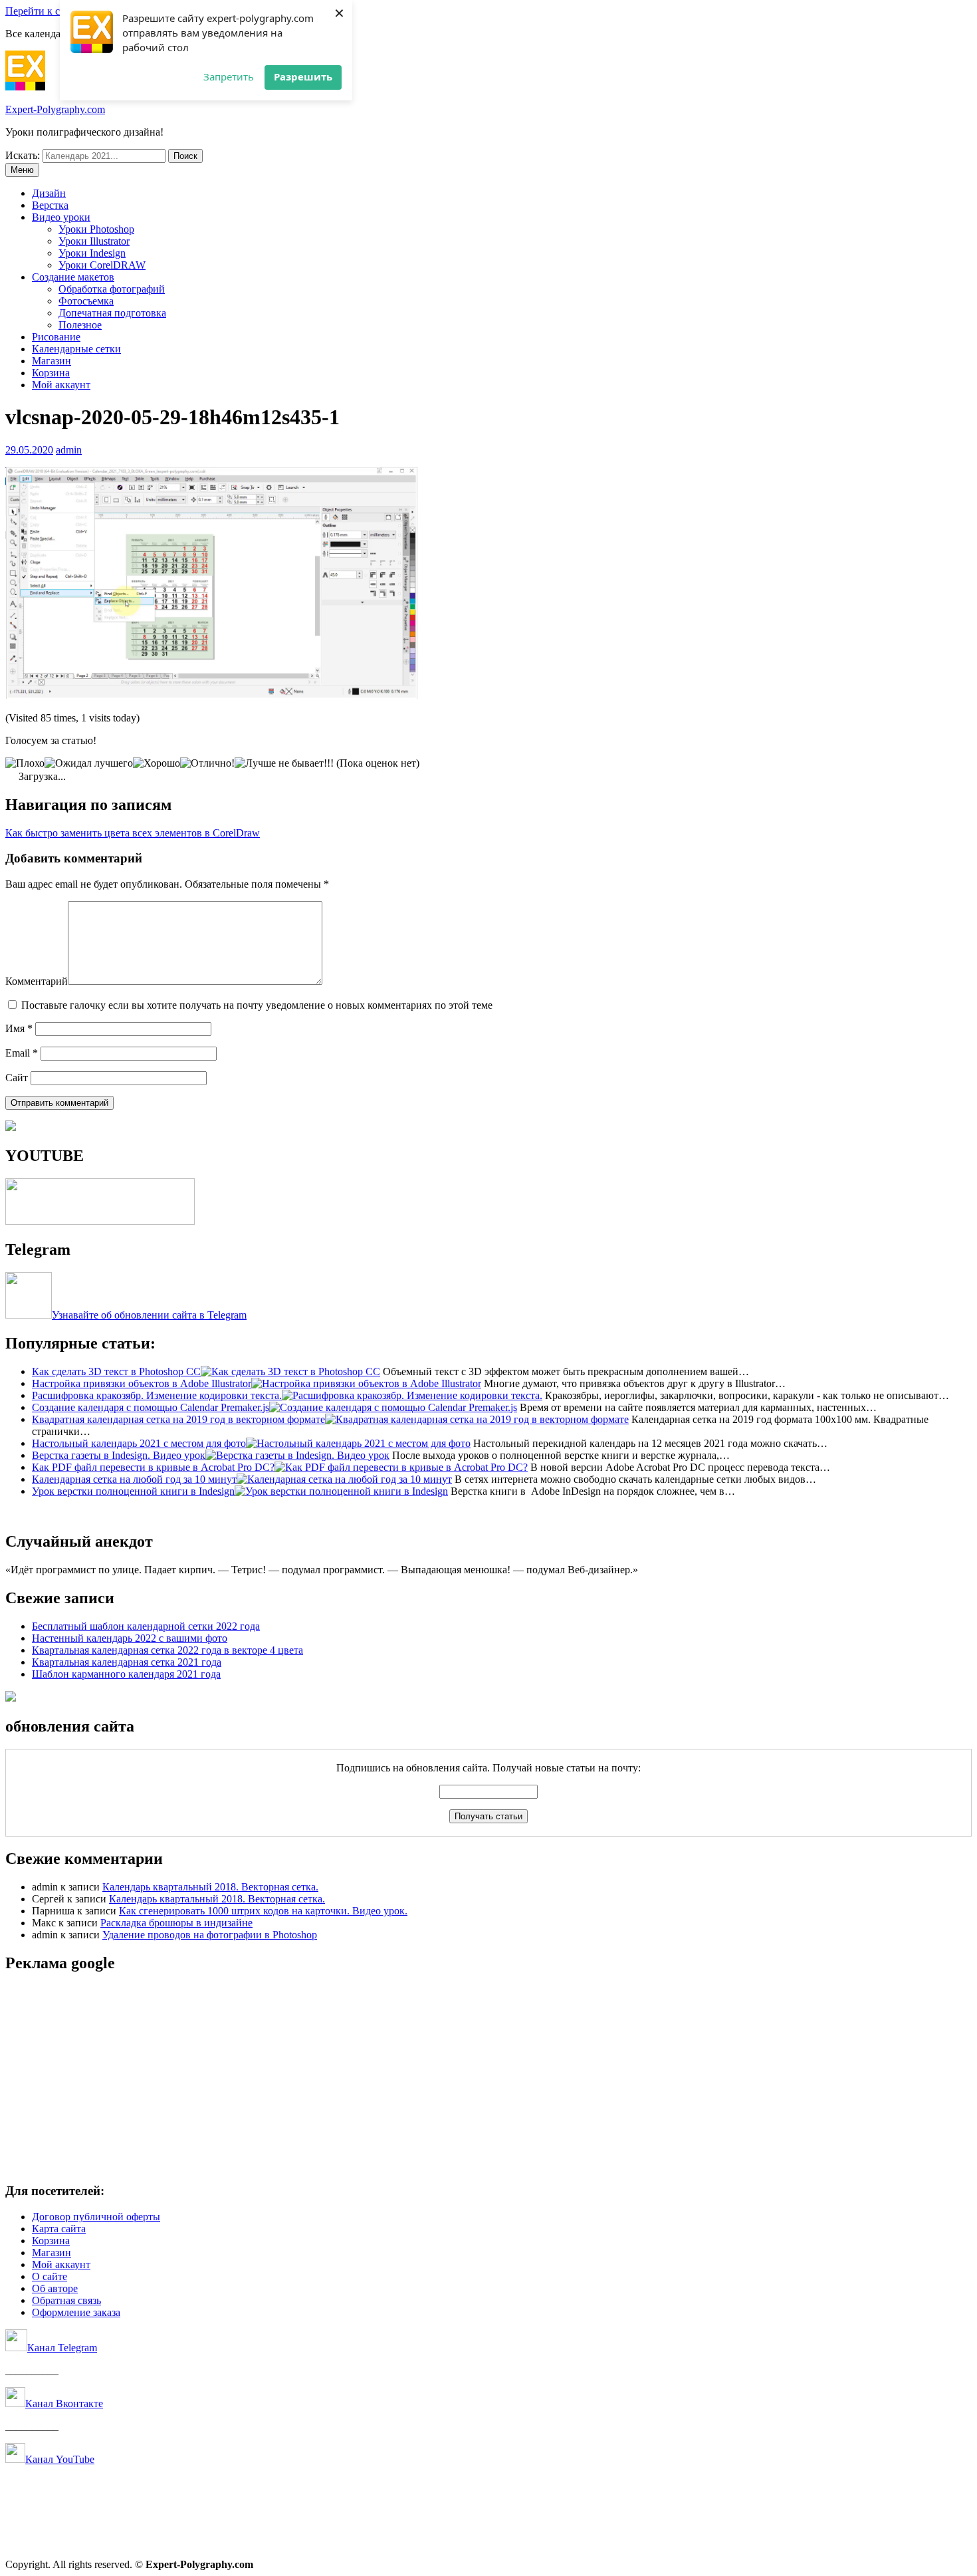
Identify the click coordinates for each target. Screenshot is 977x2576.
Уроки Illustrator (94, 241)
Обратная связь (66, 2300)
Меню (22, 170)
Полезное (80, 325)
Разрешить (303, 76)
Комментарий (37, 981)
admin (69, 450)
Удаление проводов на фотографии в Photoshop (210, 1935)
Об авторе (55, 2288)
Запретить (229, 76)
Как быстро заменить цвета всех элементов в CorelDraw (133, 833)
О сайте (50, 2276)
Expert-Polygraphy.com (55, 109)
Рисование (56, 337)
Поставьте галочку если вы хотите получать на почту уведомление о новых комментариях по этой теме (257, 1005)
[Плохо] (25, 763)
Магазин (52, 361)
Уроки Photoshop (96, 229)
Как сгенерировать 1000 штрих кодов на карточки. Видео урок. (263, 1911)
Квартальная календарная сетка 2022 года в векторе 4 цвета (167, 1650)
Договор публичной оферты (96, 2217)
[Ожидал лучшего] (89, 763)
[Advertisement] (404, 2079)
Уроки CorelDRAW (102, 265)
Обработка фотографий (112, 289)
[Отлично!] (207, 763)
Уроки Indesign (92, 253)
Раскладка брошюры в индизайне (176, 1923)
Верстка (50, 205)
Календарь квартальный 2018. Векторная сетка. (210, 1887)
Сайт (17, 1078)
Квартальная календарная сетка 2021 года (127, 1662)
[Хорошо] (157, 763)
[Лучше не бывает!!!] (284, 763)
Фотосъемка (86, 301)
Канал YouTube (60, 2459)
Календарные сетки (76, 349)
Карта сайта (59, 2229)
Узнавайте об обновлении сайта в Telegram (149, 1315)
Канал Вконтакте (64, 2403)
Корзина (51, 373)
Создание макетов (73, 277)
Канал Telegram (62, 2348)
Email (22, 1053)
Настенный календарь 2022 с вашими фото (130, 1638)
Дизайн (49, 193)
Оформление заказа (76, 2312)
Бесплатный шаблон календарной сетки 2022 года (146, 1626)
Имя (19, 1028)
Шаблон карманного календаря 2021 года (126, 1674)
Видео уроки (61, 217)
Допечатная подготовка (112, 313)
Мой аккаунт (61, 385)
